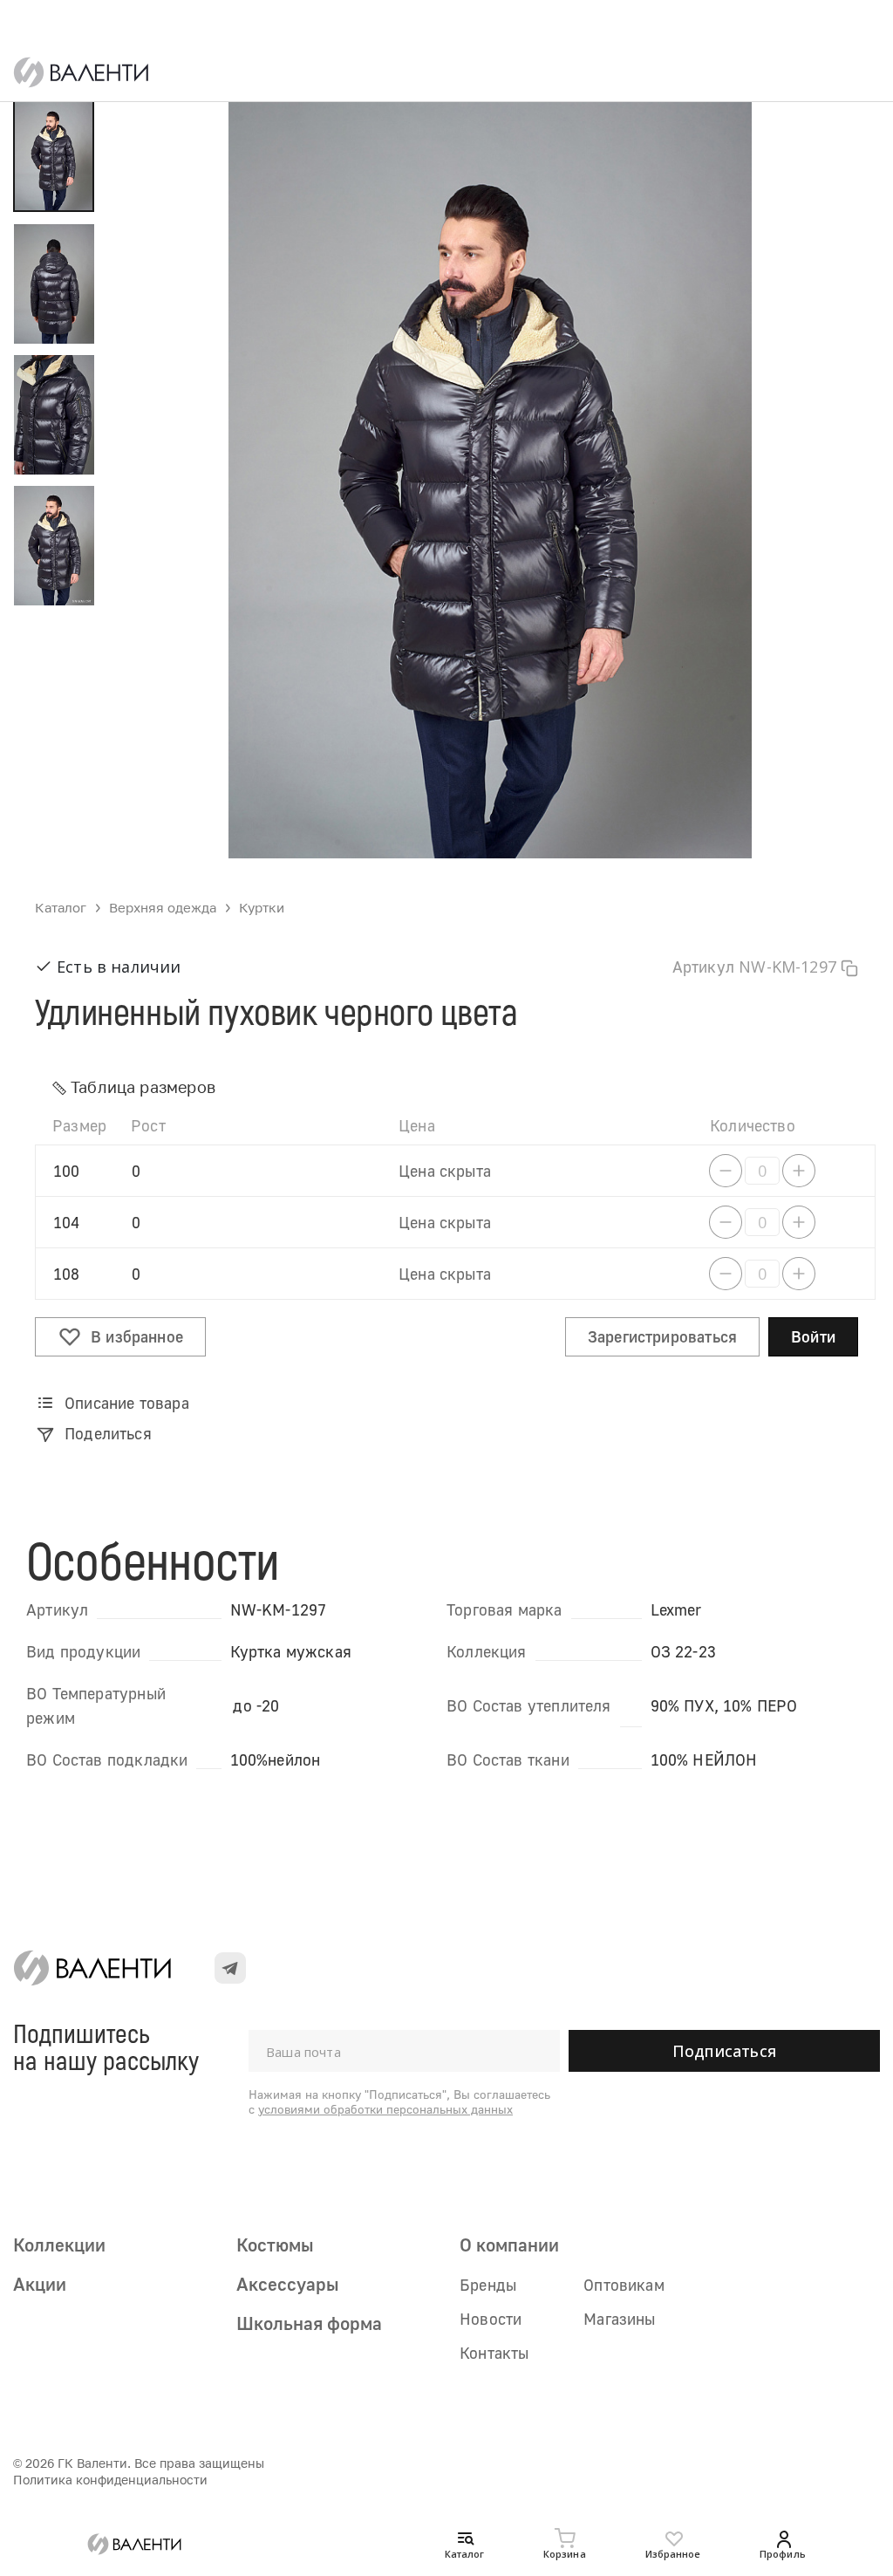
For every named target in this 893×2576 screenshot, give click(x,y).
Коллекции (59, 2245)
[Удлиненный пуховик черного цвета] (490, 466)
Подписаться (724, 2051)
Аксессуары (287, 2284)
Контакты (494, 2353)
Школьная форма (309, 2323)
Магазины (619, 2319)
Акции (40, 2284)
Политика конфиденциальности (110, 2480)
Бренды (488, 2285)
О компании (509, 2245)
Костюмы (275, 2245)
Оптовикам (624, 2285)
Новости (491, 2319)
